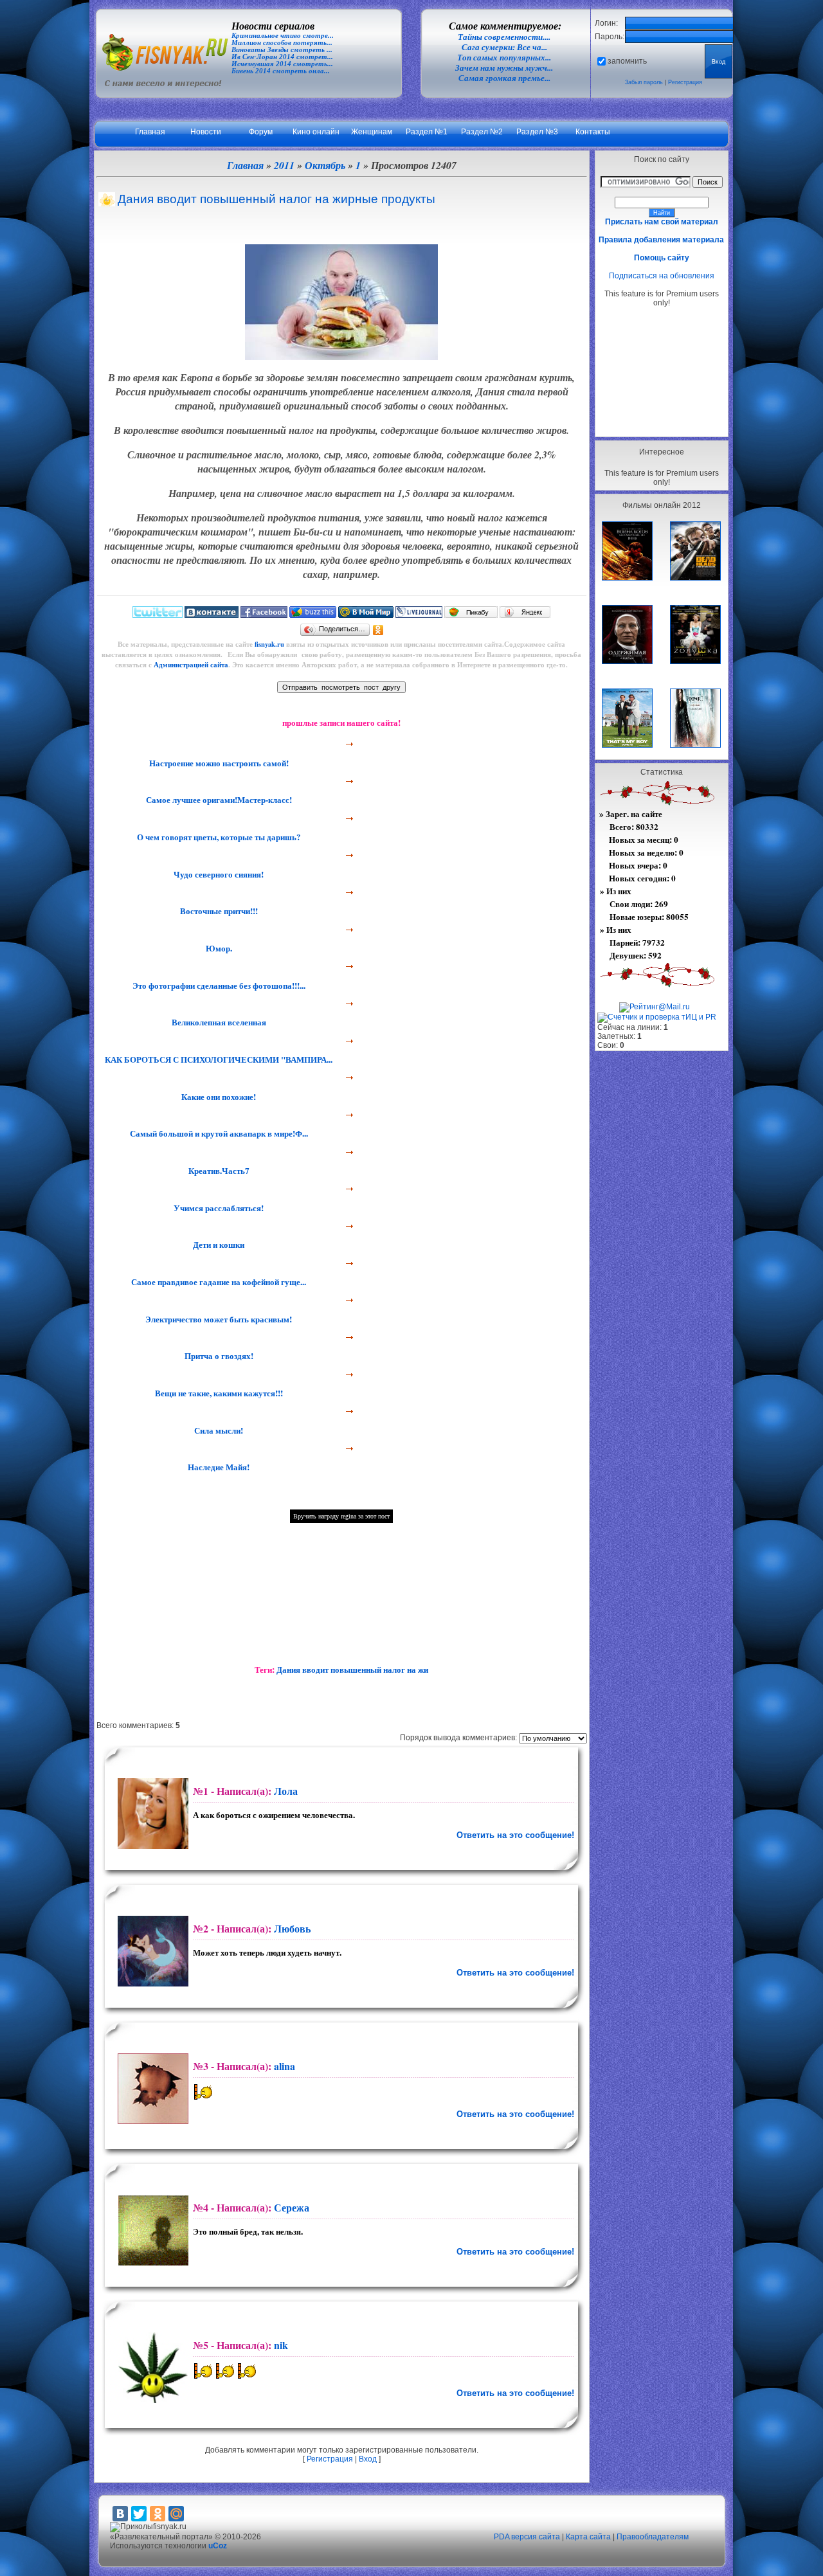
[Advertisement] (662, 372)
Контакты (593, 132)
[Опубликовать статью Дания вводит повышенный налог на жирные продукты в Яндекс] (525, 615)
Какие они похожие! (217, 1097)
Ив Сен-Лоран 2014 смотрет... (282, 57)
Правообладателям (653, 2537)
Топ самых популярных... (504, 58)
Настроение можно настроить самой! (218, 763)
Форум (261, 132)
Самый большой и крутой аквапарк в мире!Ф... (218, 1133)
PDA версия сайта (527, 2537)
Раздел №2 (482, 132)
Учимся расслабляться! (217, 1208)
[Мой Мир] (176, 2514)
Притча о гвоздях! (218, 1356)
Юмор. (218, 948)
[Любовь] (151, 1951)
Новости (206, 132)
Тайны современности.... (504, 37)
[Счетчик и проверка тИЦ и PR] (657, 1017)
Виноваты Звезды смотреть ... (282, 50)
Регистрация (685, 82)
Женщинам (372, 132)
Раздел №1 (427, 132)
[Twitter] (139, 2514)
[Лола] (151, 1814)
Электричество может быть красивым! (217, 1319)
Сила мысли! (217, 1430)
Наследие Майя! (217, 1467)
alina (285, 2066)
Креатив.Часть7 (218, 1171)
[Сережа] (151, 2230)
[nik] (151, 2368)
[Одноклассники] (378, 630)
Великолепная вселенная (218, 1022)
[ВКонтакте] (120, 2514)
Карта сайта (588, 2537)
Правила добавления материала (661, 240)
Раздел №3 (537, 132)
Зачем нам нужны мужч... (504, 68)
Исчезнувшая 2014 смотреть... (282, 64)
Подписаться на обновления (662, 276)
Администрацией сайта (191, 665)
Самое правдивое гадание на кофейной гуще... (217, 1282)
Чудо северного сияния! (217, 874)
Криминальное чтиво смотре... (283, 36)
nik (281, 2345)
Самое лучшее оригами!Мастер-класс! (218, 800)
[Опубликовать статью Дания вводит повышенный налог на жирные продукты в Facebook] (264, 615)
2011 (284, 165)
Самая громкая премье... (504, 78)
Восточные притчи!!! (218, 911)
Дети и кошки (217, 1245)
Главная (150, 132)
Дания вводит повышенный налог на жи (352, 1670)
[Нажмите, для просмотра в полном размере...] (341, 356)
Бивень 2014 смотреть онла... (281, 71)
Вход (368, 2459)
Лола (286, 1791)
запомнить (627, 61)
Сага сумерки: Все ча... (504, 47)
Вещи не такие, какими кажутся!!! (218, 1393)
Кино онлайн (316, 132)
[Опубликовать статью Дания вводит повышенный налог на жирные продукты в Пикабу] (471, 615)
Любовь (292, 1928)
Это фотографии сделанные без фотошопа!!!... (218, 986)
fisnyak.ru (269, 644)
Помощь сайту (662, 258)
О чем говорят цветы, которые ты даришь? (218, 837)
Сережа (292, 2207)
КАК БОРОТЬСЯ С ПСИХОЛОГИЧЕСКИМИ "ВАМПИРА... (217, 1059)
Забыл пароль (644, 82)
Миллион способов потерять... (282, 43)
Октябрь (325, 165)
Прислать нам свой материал (662, 222)
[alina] (151, 2089)
